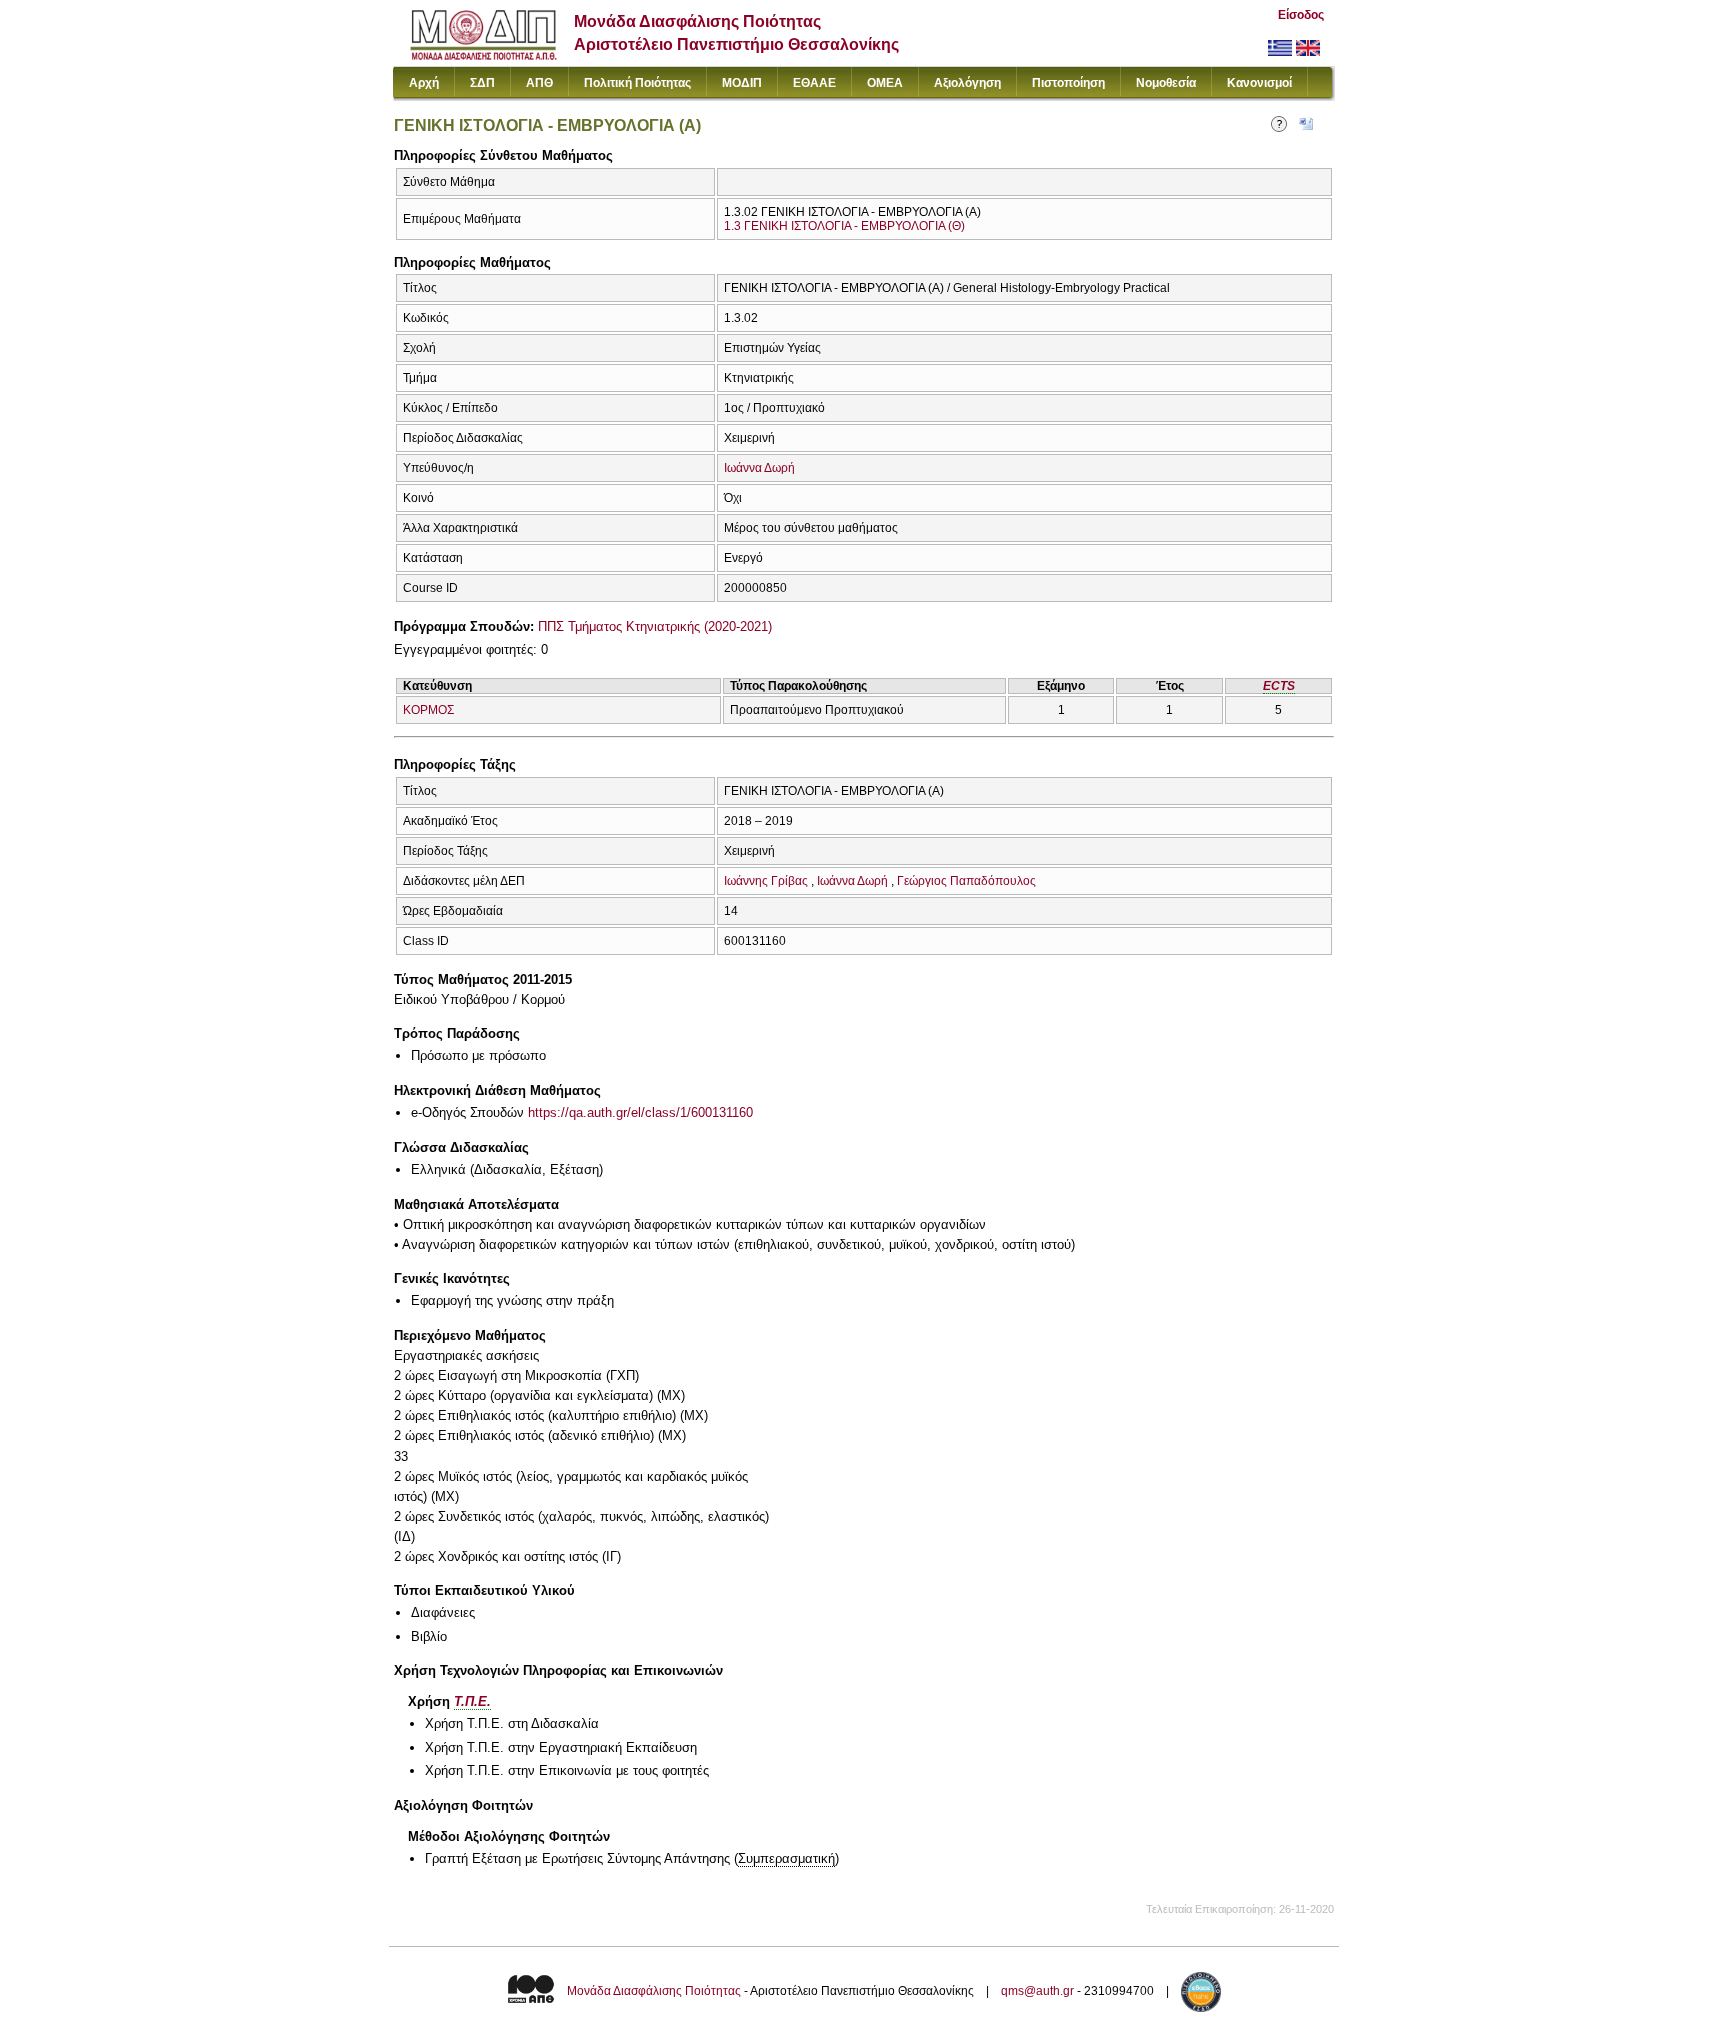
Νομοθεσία (1166, 83)
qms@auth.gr (1037, 1991)
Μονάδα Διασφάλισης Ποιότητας (654, 1991)
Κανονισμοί (1259, 83)
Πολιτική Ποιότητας (637, 83)
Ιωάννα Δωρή (759, 468)
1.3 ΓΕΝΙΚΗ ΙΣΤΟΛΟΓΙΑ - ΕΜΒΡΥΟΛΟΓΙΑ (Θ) (844, 226)
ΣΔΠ (482, 83)
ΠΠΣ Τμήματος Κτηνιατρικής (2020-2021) (655, 626)
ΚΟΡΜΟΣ (428, 710)
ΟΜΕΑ (885, 83)
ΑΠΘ (539, 83)
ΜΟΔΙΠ (742, 83)
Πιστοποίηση (1068, 83)
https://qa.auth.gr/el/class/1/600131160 (640, 1112)
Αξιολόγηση (967, 83)
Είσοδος (1301, 15)
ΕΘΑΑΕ (814, 83)
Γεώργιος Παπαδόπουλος (966, 881)
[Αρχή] (483, 55)
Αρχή (424, 83)
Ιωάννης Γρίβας (766, 881)
